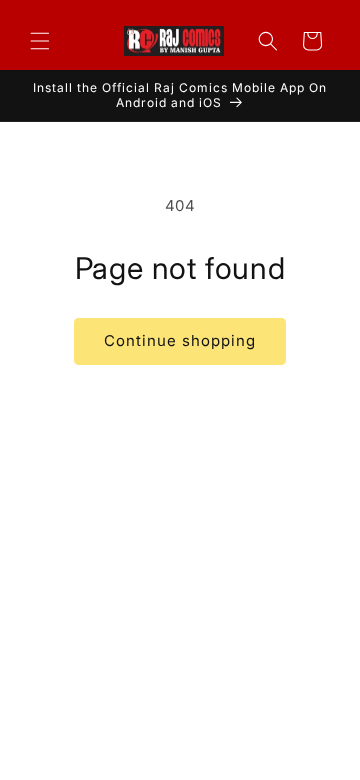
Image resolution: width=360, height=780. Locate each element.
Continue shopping (180, 340)
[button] (40, 41)
